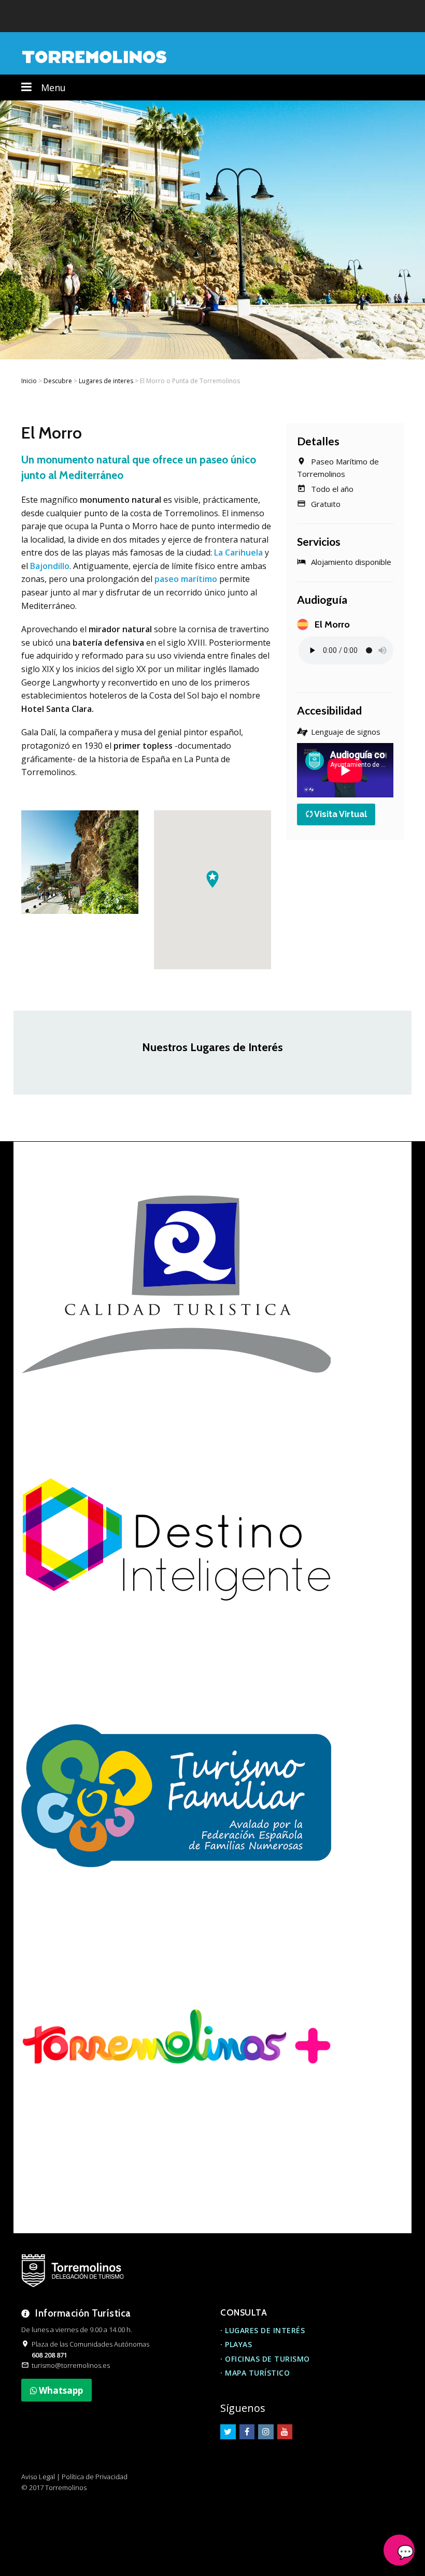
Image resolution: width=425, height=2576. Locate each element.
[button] (212, 879)
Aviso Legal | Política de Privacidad (74, 2477)
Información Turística (83, 2313)
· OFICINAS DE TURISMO (265, 2359)
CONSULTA (244, 2312)
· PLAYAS (236, 2344)
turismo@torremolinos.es (71, 2365)
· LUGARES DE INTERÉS (263, 2330)
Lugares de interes (106, 381)
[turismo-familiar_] (176, 1794)
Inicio (29, 381)
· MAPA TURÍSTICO (255, 2373)
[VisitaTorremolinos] (95, 56)
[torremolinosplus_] (176, 2049)
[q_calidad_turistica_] (176, 1285)
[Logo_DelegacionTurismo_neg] (73, 2271)
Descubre (58, 381)
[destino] (176, 1539)
